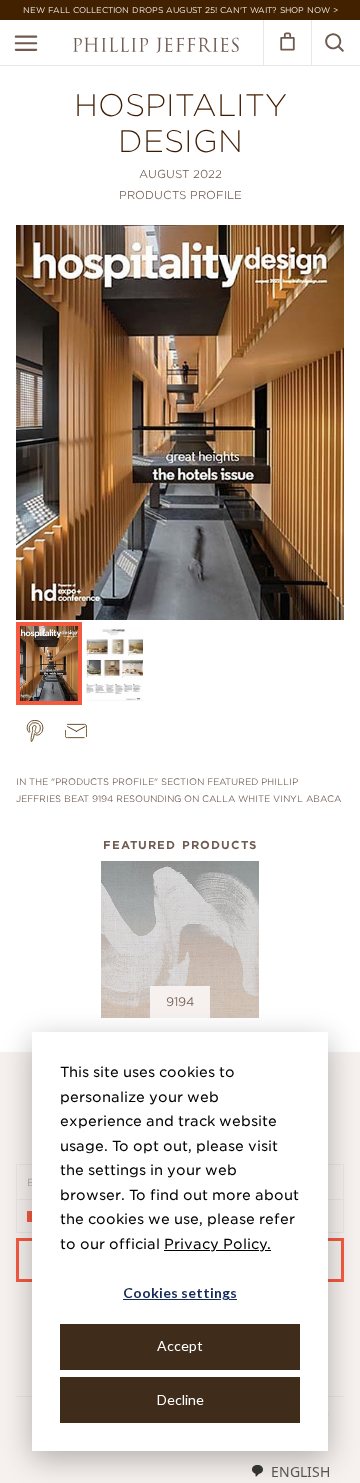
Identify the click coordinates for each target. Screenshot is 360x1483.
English (300, 1471)
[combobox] (290, 1471)
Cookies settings (180, 1292)
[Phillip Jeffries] (156, 47)
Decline (180, 1399)
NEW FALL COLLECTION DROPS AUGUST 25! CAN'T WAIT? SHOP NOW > (180, 10)
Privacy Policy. (217, 1244)
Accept (180, 1345)
